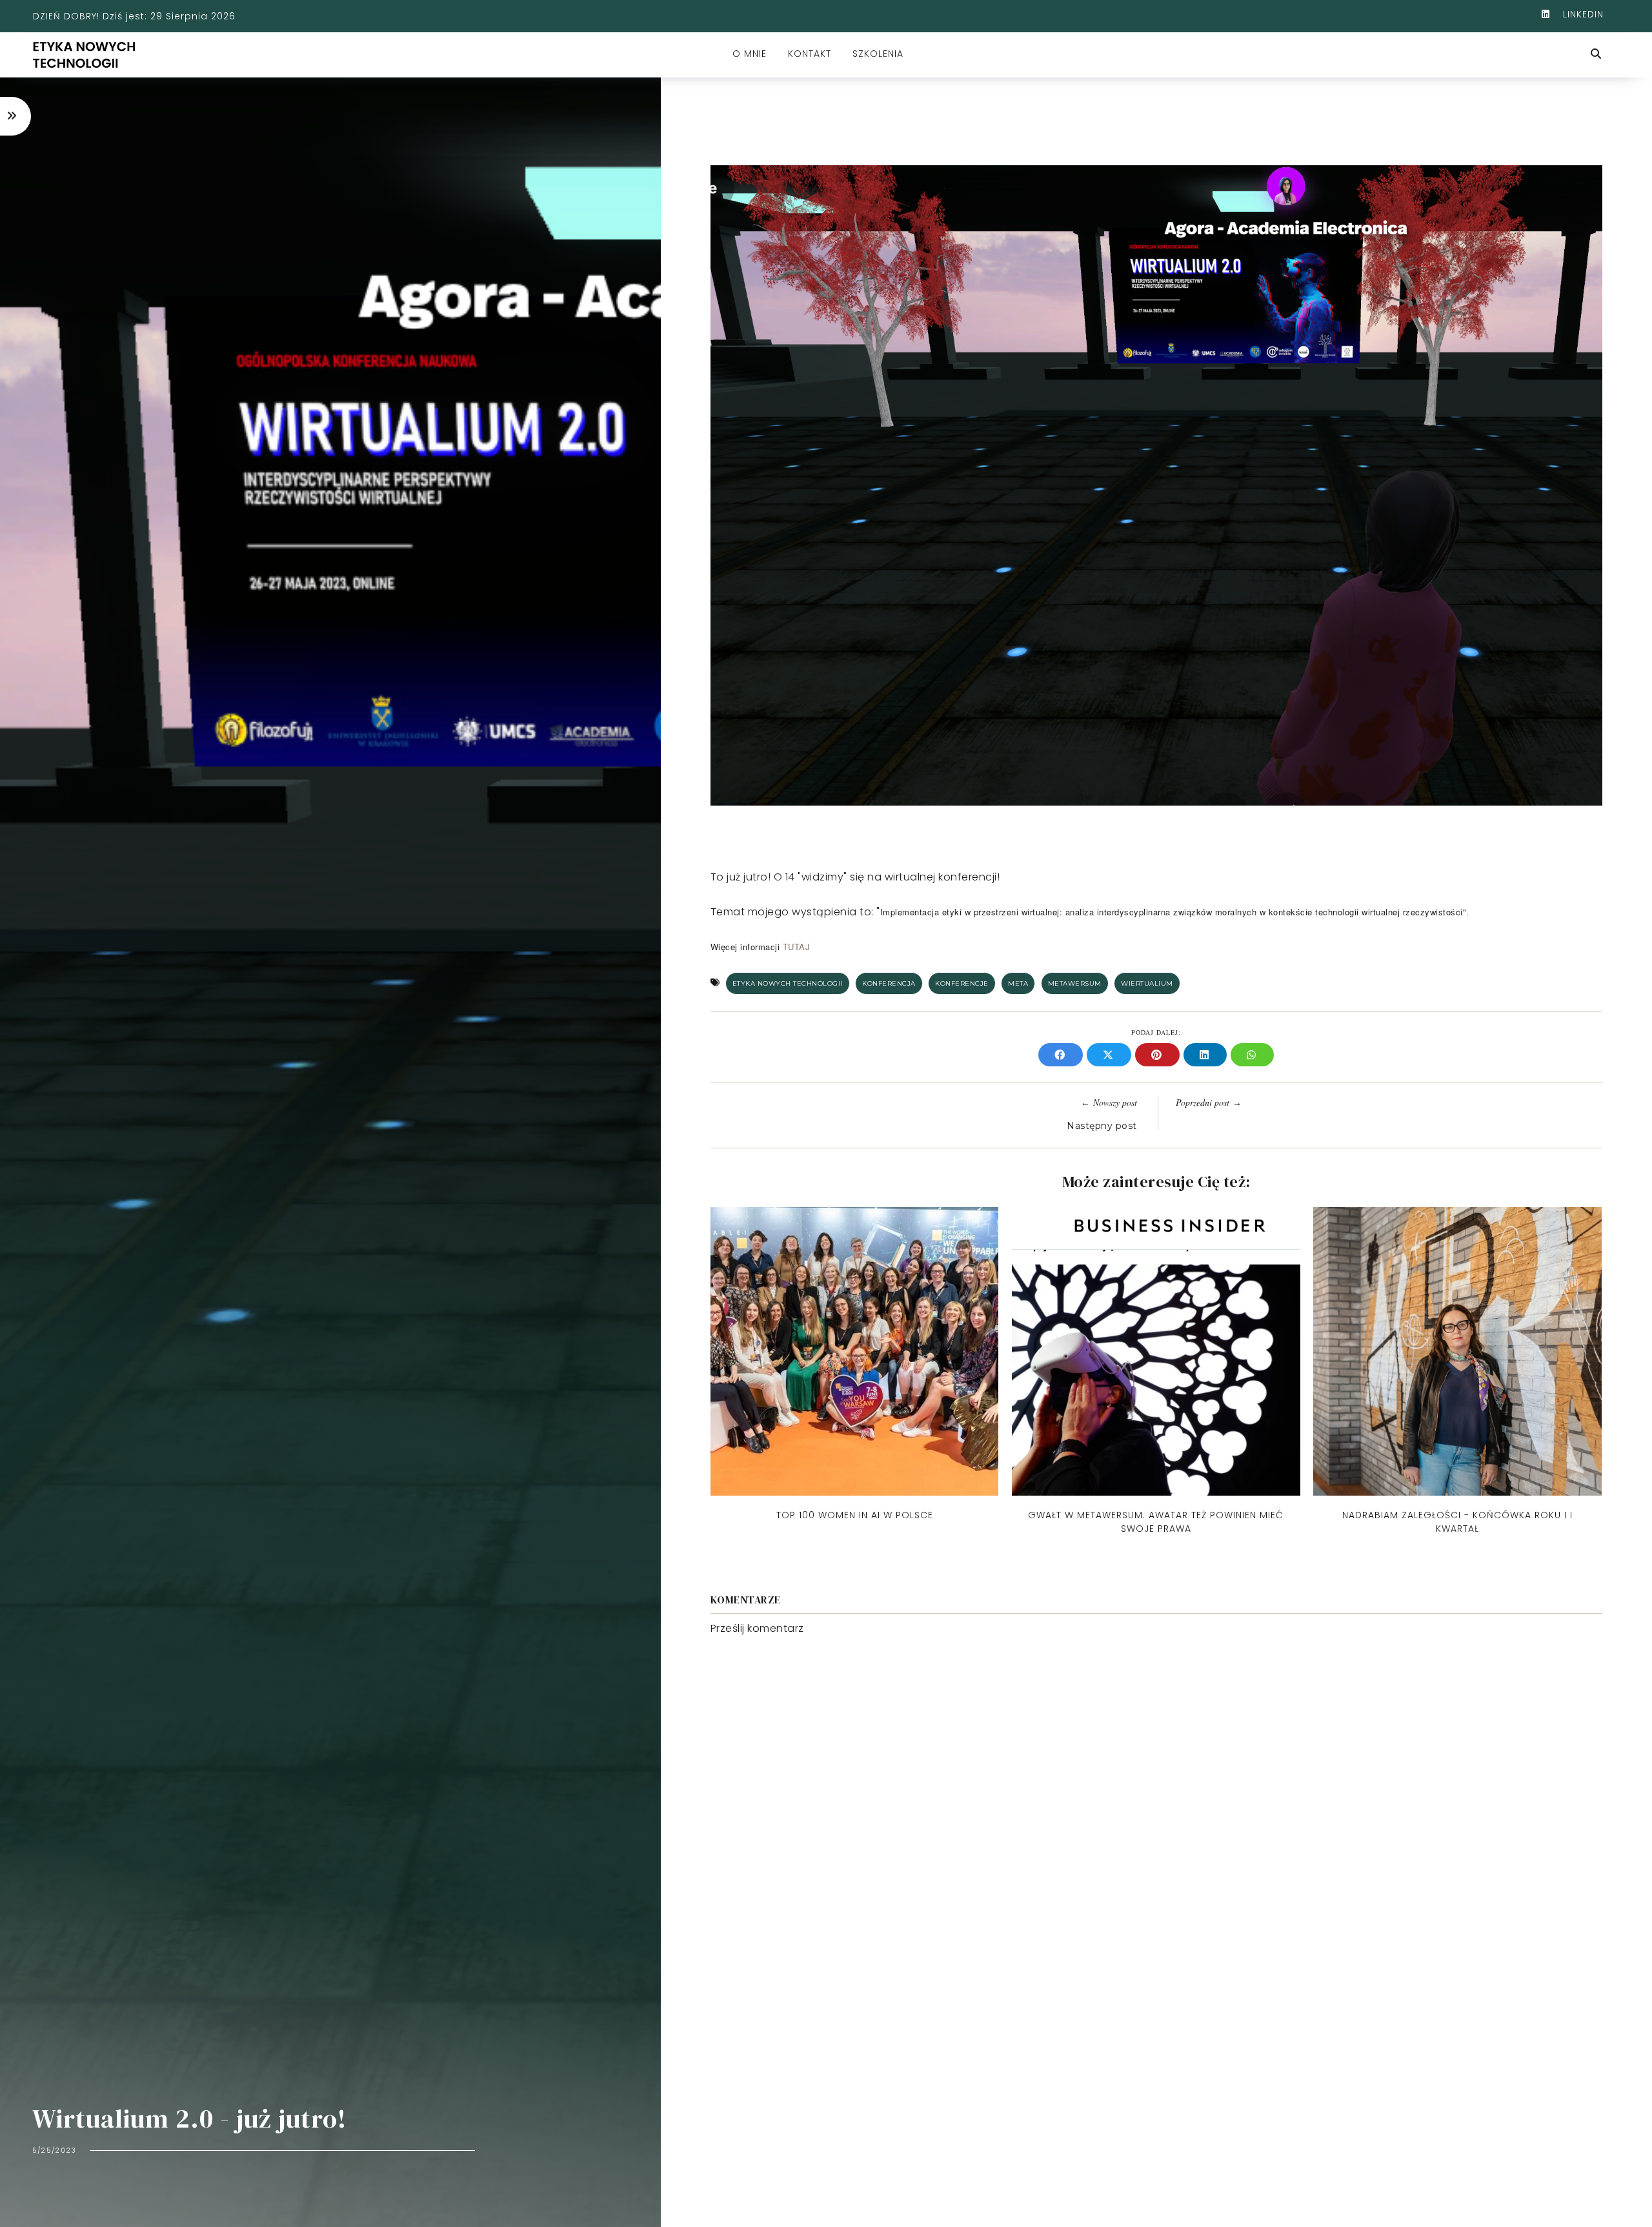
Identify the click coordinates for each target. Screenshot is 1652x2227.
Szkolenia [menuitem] (878, 54)
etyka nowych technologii (788, 983)
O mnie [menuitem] (750, 54)
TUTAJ (797, 947)
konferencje (962, 983)
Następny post (1102, 1126)
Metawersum (1075, 983)
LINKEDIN (1582, 14)
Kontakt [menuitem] (810, 54)
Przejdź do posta (854, 1541)
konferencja (889, 983)
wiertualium (1147, 983)
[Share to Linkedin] (1207, 1056)
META (1018, 983)
